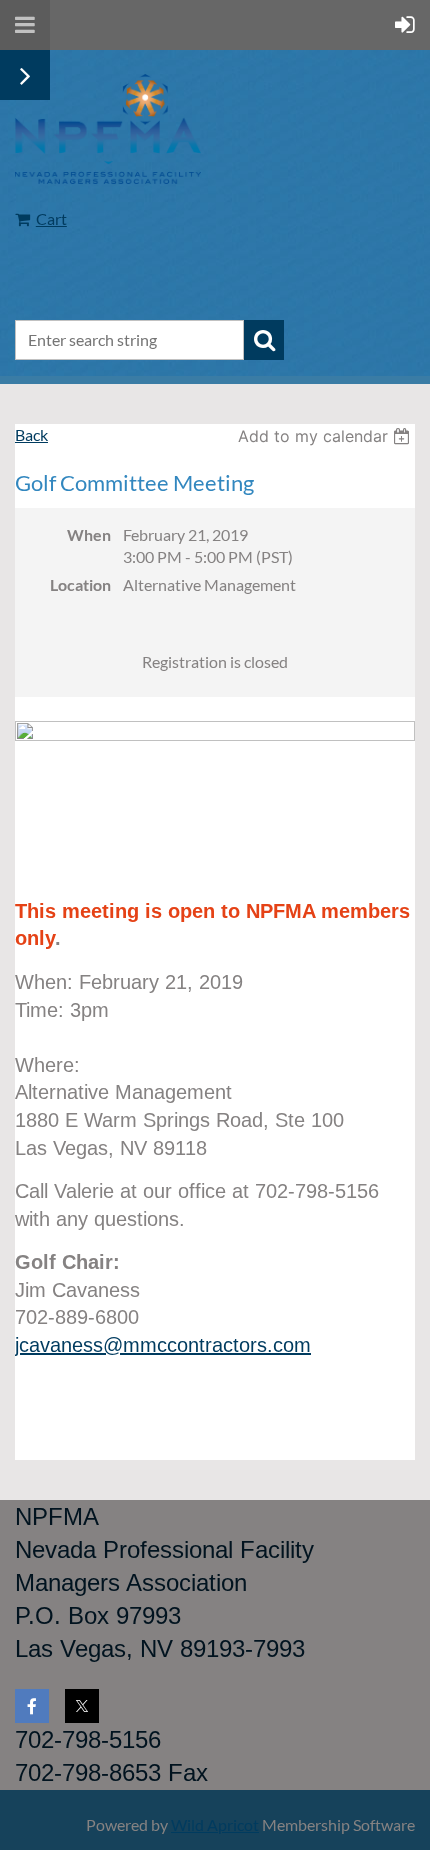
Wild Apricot (215, 1824)
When (89, 534)
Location (80, 584)
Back (31, 434)
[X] (82, 1706)
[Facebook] (32, 1706)
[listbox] (326, 436)
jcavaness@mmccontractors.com (163, 1345)
